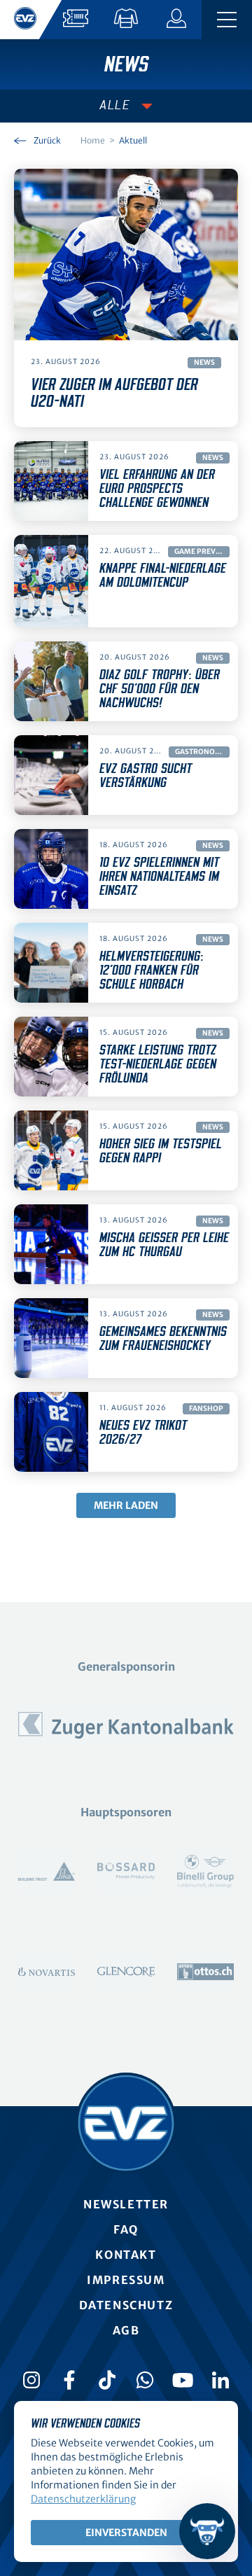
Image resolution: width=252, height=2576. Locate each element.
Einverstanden (126, 2533)
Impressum (126, 2280)
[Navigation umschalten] (227, 20)
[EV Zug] (126, 2123)
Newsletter (126, 2204)
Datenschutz (126, 2305)
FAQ (126, 2229)
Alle (115, 106)
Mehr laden (126, 1505)
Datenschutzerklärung (83, 2499)
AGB (126, 2330)
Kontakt (126, 2255)
